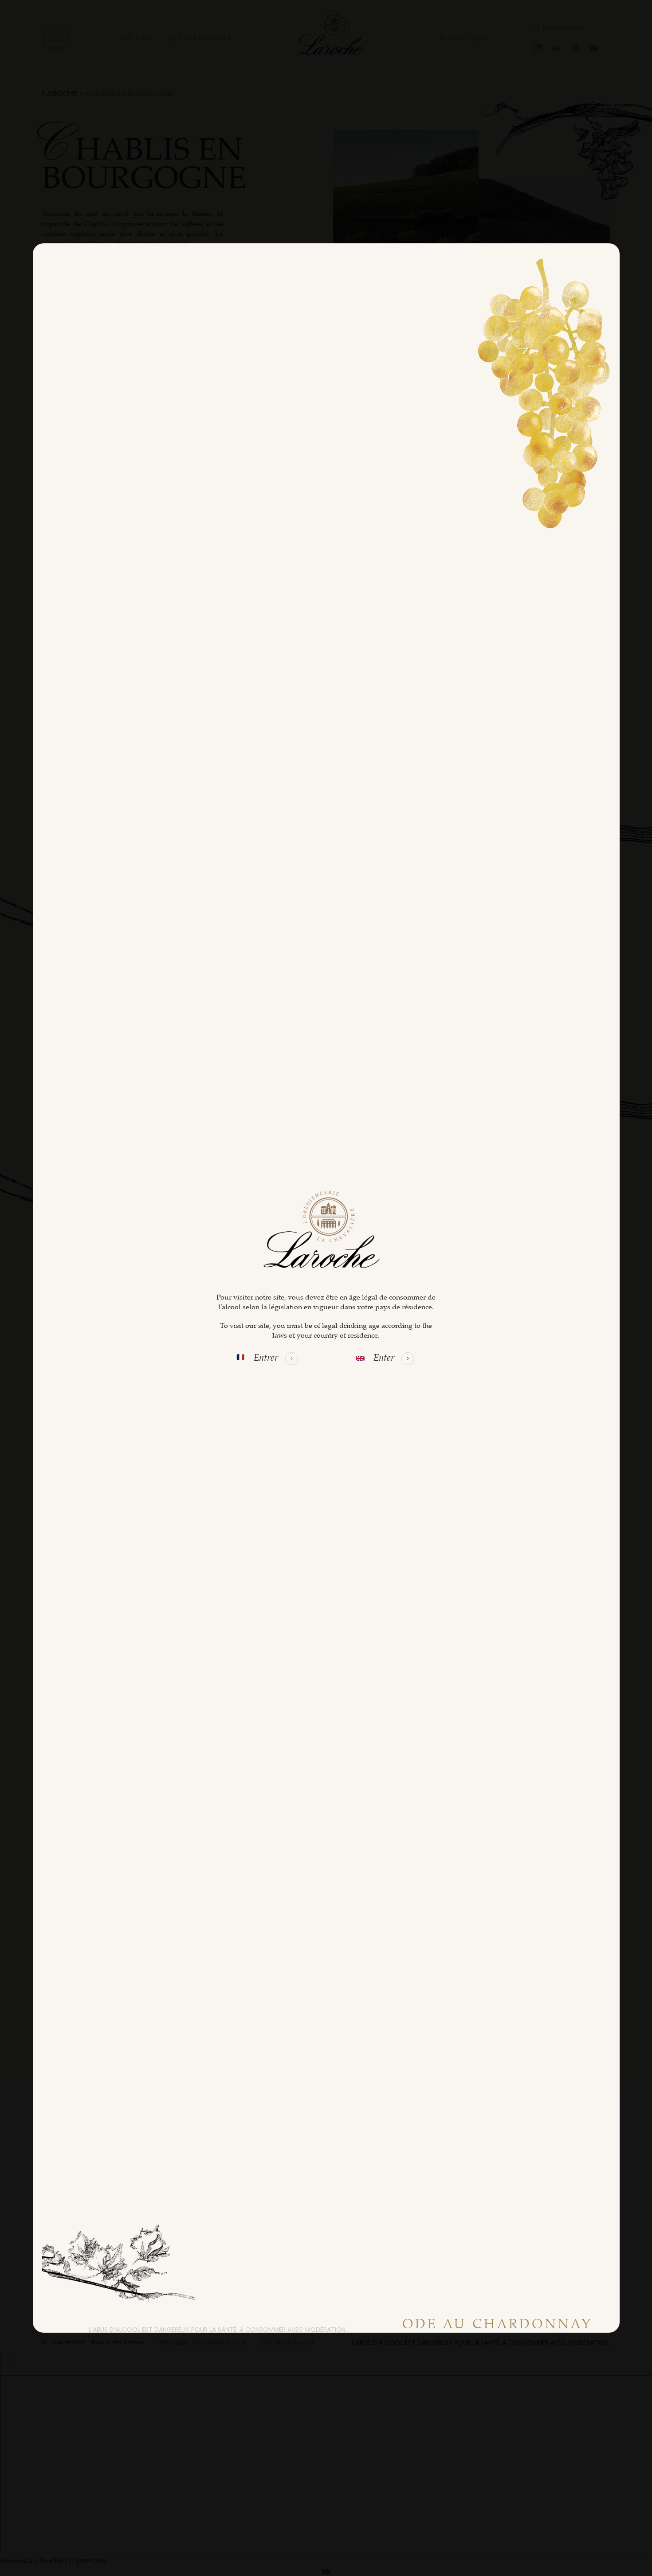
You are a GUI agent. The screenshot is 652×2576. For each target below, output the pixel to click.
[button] (276, 1358)
